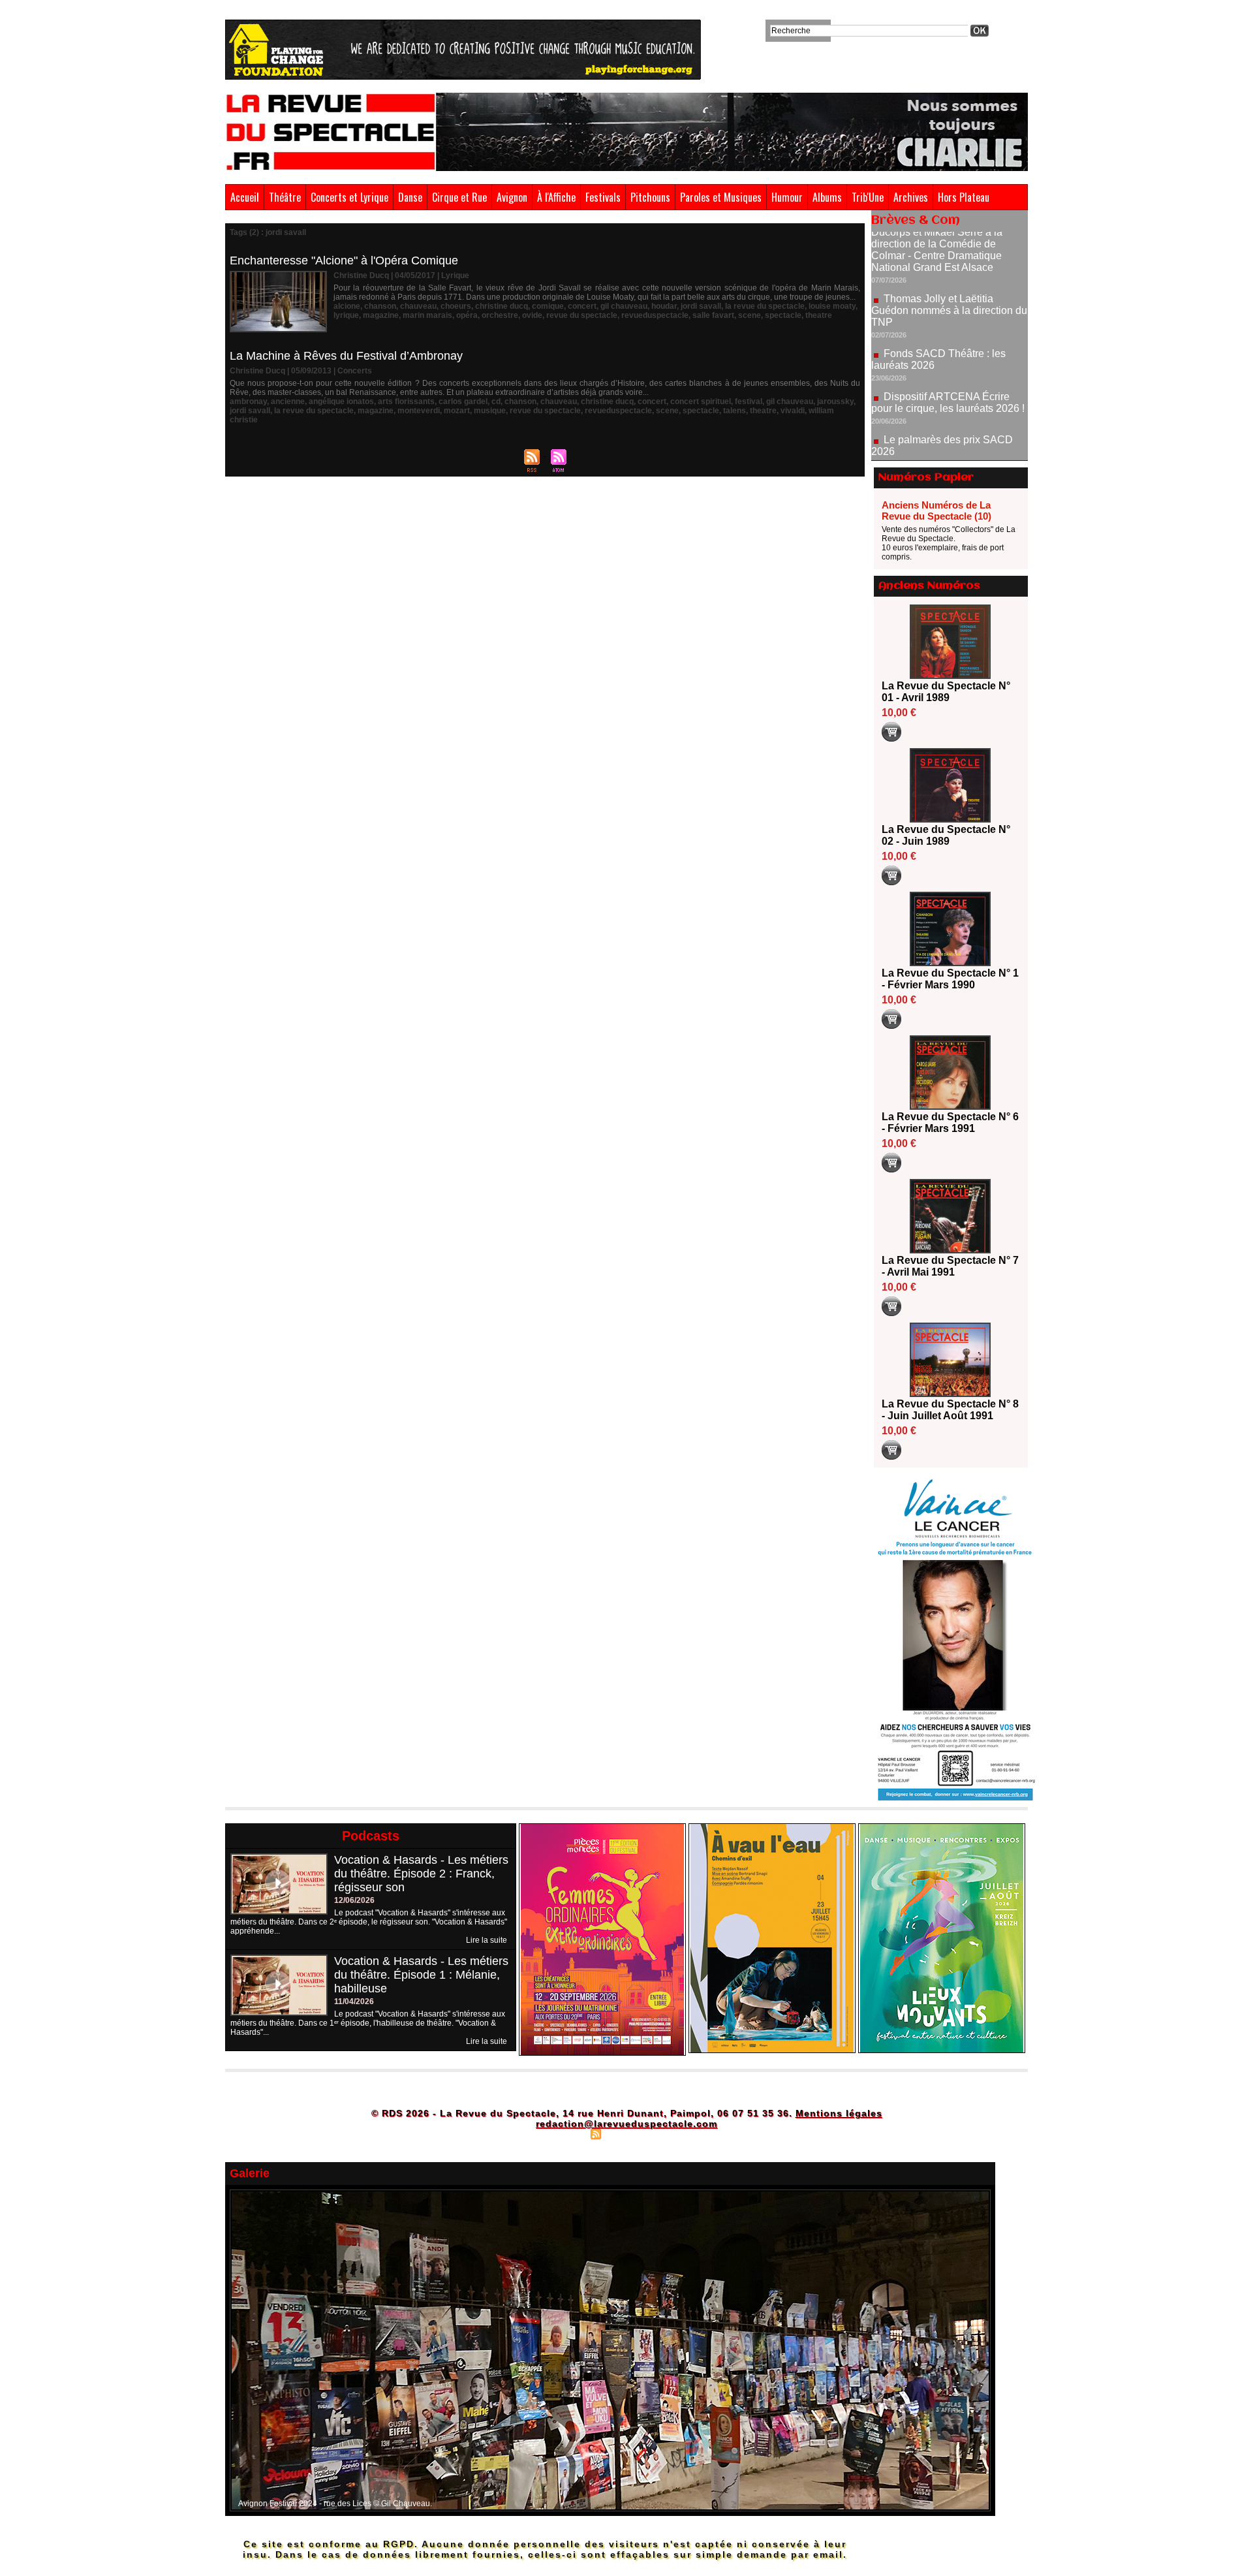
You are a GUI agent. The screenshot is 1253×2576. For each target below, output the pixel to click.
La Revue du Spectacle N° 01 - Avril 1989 (946, 692)
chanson (380, 306)
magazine (381, 315)
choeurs (456, 306)
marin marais (427, 315)
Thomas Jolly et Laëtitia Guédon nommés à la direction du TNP (949, 253)
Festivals (603, 197)
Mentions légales (839, 2113)
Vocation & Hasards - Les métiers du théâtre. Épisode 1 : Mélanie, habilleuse (421, 1975)
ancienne (288, 401)
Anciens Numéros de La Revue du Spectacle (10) (936, 510)
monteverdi (419, 411)
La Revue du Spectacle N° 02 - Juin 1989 (946, 835)
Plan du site (563, 2133)
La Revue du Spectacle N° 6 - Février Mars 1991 (950, 1123)
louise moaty (832, 306)
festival (749, 401)
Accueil (245, 197)
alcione (347, 306)
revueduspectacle (655, 315)
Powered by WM (682, 2133)
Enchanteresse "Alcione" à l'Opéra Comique (344, 260)
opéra (467, 315)
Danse (410, 197)
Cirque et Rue (459, 197)
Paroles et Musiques (721, 197)
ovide (532, 315)
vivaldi (793, 411)
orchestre (500, 315)
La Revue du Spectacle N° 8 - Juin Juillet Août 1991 (950, 1410)
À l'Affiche (556, 197)
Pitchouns (650, 197)
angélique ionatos (341, 401)
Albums (827, 197)
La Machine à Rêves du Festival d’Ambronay (346, 356)
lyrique (346, 315)
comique (548, 306)
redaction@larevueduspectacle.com (626, 2124)
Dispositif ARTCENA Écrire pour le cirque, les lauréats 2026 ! (948, 345)
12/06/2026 (354, 1900)
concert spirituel (701, 401)
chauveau (418, 306)
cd (496, 401)
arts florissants (406, 401)
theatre (819, 315)
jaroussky (835, 401)
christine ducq (502, 306)
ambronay (248, 401)
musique (490, 411)
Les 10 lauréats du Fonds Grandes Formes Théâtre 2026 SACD (942, 437)
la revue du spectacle (765, 306)
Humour (787, 197)
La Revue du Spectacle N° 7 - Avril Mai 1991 (950, 1266)
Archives (911, 197)
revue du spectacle (582, 315)
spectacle (783, 315)
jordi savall (701, 306)
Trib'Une (868, 197)
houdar (664, 306)
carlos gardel (463, 401)
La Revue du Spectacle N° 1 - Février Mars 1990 (950, 979)
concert (582, 306)
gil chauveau (624, 306)
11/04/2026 (354, 2002)
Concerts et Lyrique (349, 197)
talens (735, 411)
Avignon (512, 197)
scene (750, 315)
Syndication (625, 2133)
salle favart (713, 315)
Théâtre (285, 197)
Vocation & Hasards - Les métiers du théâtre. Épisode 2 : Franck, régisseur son (421, 1874)
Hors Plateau (964, 197)
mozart (457, 411)
